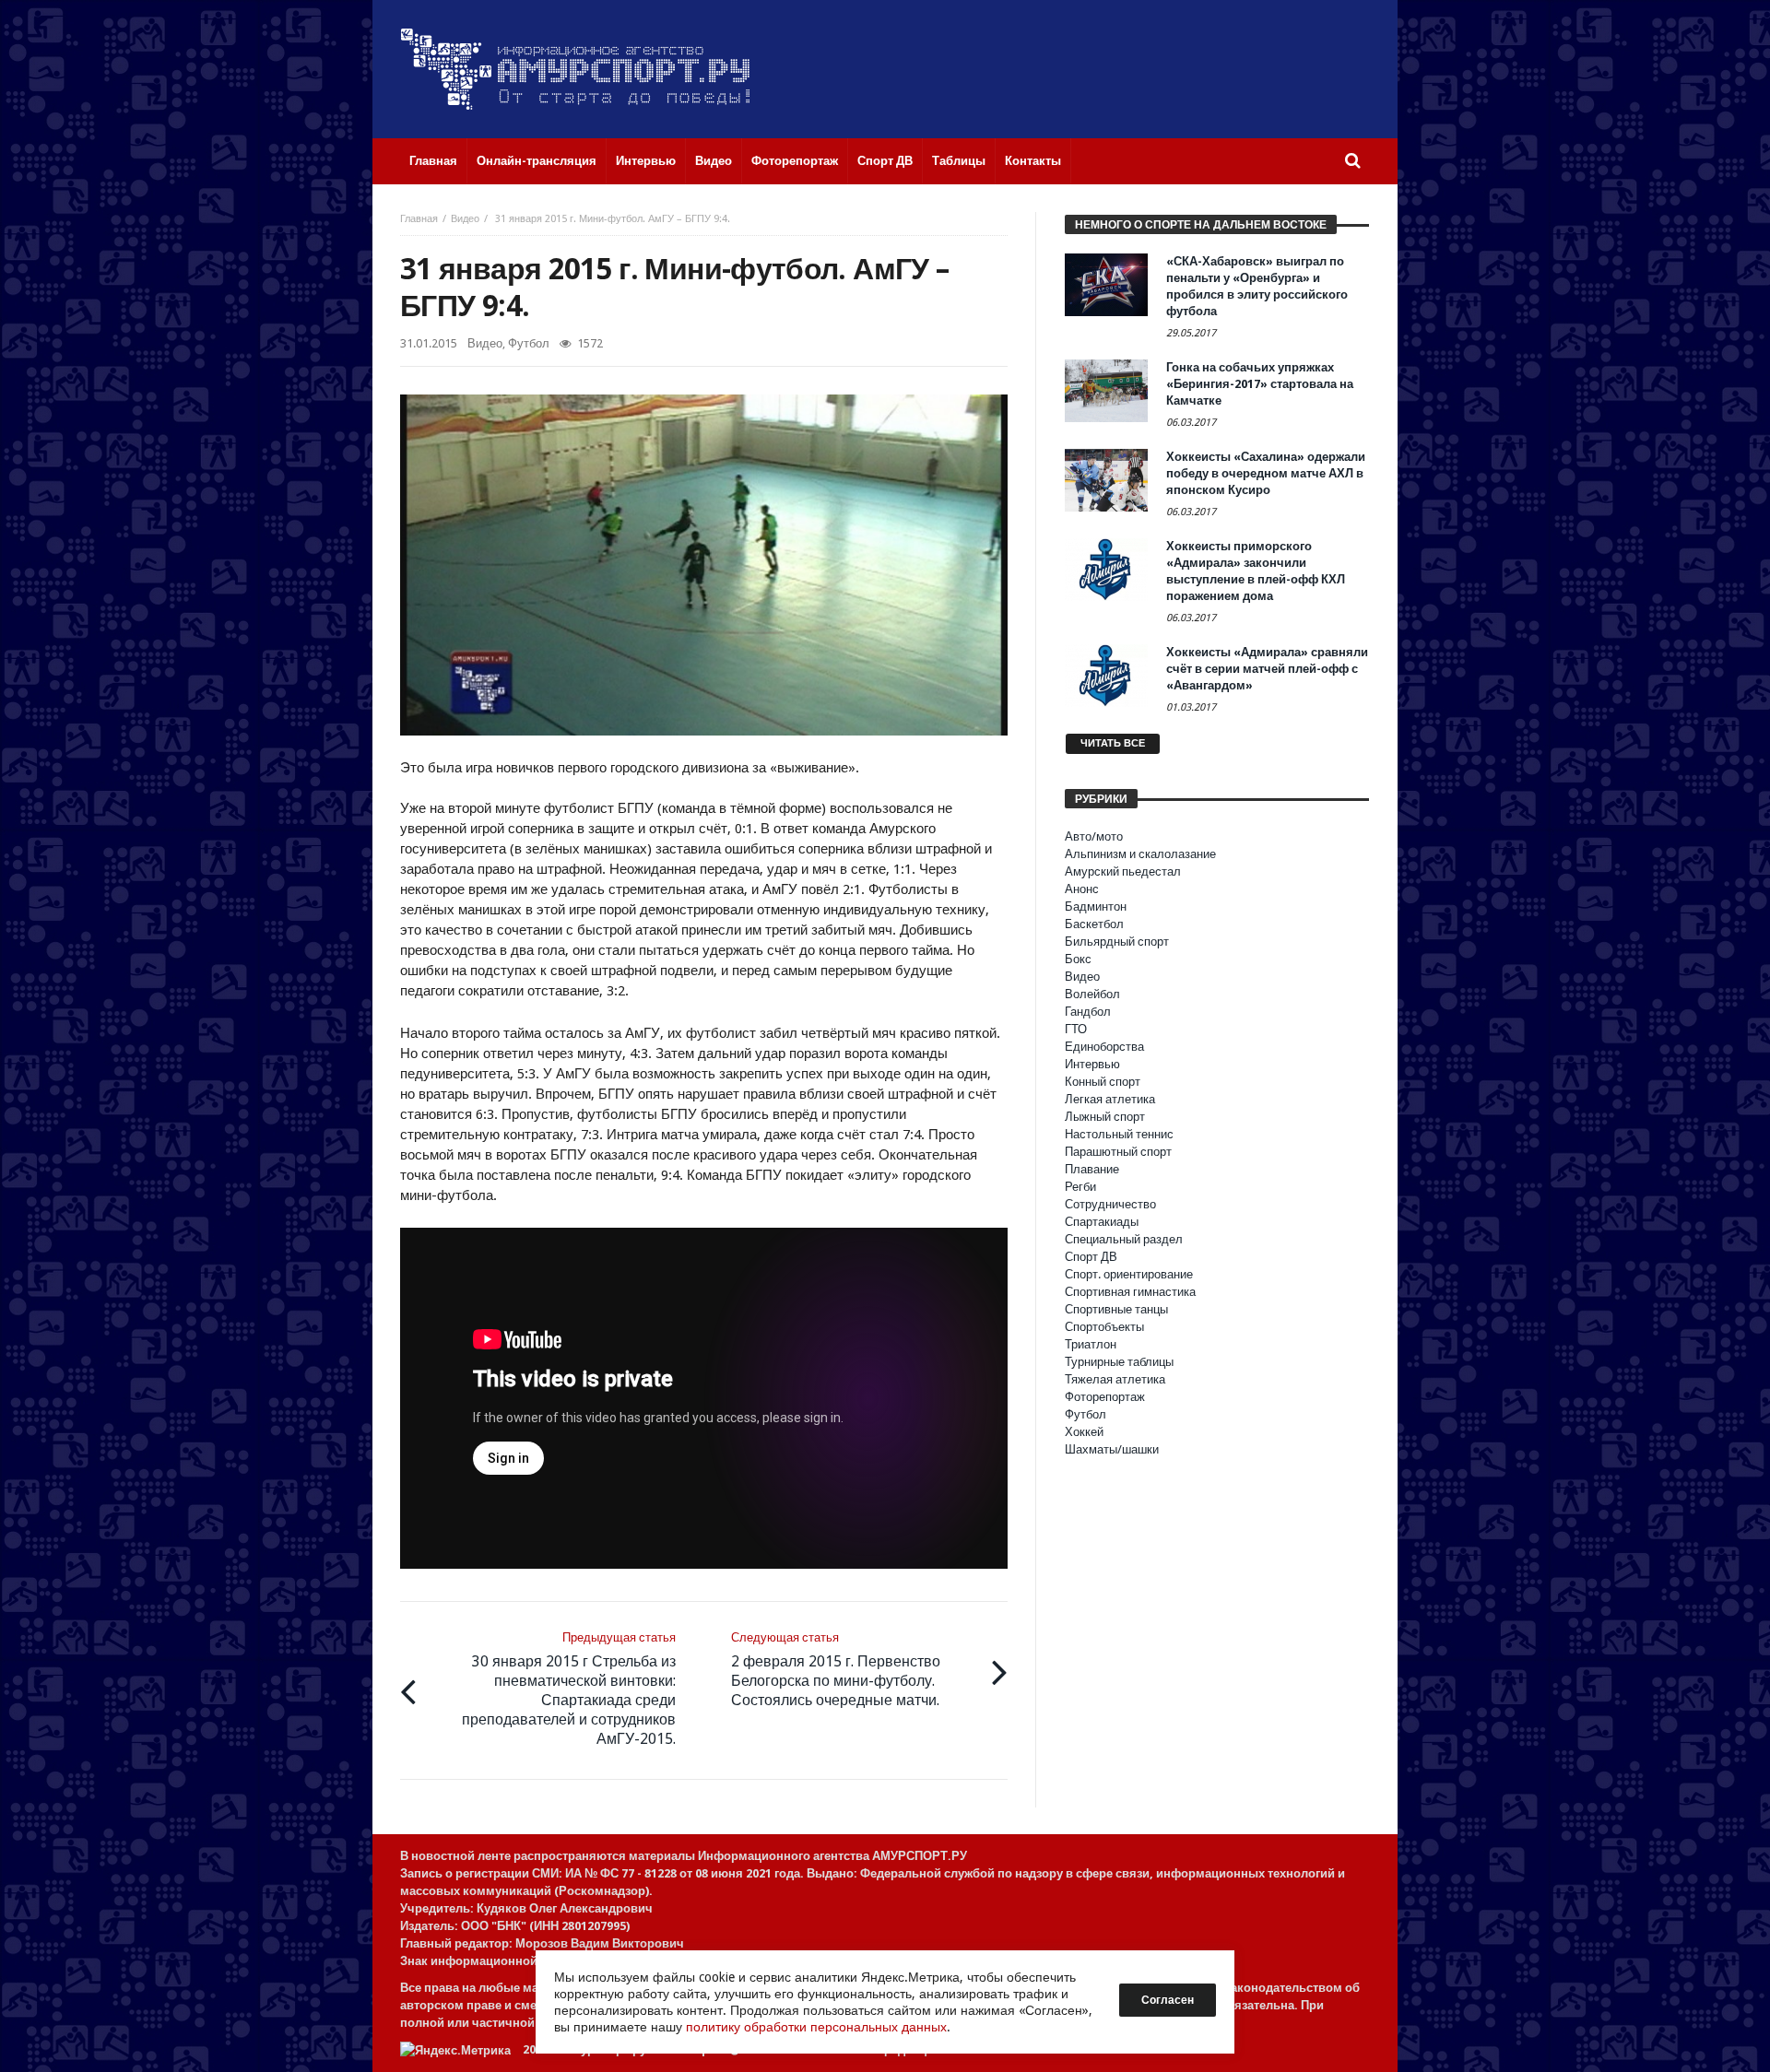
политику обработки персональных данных (816, 2027)
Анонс (1082, 889)
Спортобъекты (1104, 1327)
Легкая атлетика (1110, 1099)
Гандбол (1088, 1012)
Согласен (1168, 2000)
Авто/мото (1094, 836)
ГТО (1076, 1029)
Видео (465, 219)
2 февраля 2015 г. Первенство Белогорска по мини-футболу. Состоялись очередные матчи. (836, 1670)
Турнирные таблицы (1119, 1362)
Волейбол (1092, 994)
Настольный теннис (1119, 1134)
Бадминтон (1096, 906)
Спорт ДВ (1091, 1257)
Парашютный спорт (1118, 1152)
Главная (419, 219)
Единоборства (1104, 1047)
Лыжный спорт (1105, 1117)
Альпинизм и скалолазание (1140, 854)
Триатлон (1091, 1344)
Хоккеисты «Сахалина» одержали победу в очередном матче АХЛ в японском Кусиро (1266, 473)
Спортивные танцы (1116, 1309)
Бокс (1078, 959)
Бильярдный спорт (1117, 942)
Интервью (1092, 1064)
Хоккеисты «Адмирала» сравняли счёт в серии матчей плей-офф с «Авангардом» (1267, 669)
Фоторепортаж (1105, 1397)
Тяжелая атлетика (1115, 1379)
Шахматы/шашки (1112, 1449)
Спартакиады (1102, 1222)
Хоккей (1084, 1432)
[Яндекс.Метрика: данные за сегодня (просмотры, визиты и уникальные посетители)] (455, 2050)
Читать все (1113, 743)
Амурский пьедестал (1123, 871)
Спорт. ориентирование (1129, 1274)
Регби (1080, 1187)
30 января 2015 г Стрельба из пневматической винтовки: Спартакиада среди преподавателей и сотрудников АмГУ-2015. (569, 1689)
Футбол (529, 343)
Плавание (1092, 1169)
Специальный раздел (1124, 1239)
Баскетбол (1094, 924)
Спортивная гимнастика (1130, 1292)
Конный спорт (1103, 1082)
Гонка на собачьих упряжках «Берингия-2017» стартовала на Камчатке (1260, 384)
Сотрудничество (1110, 1204)
